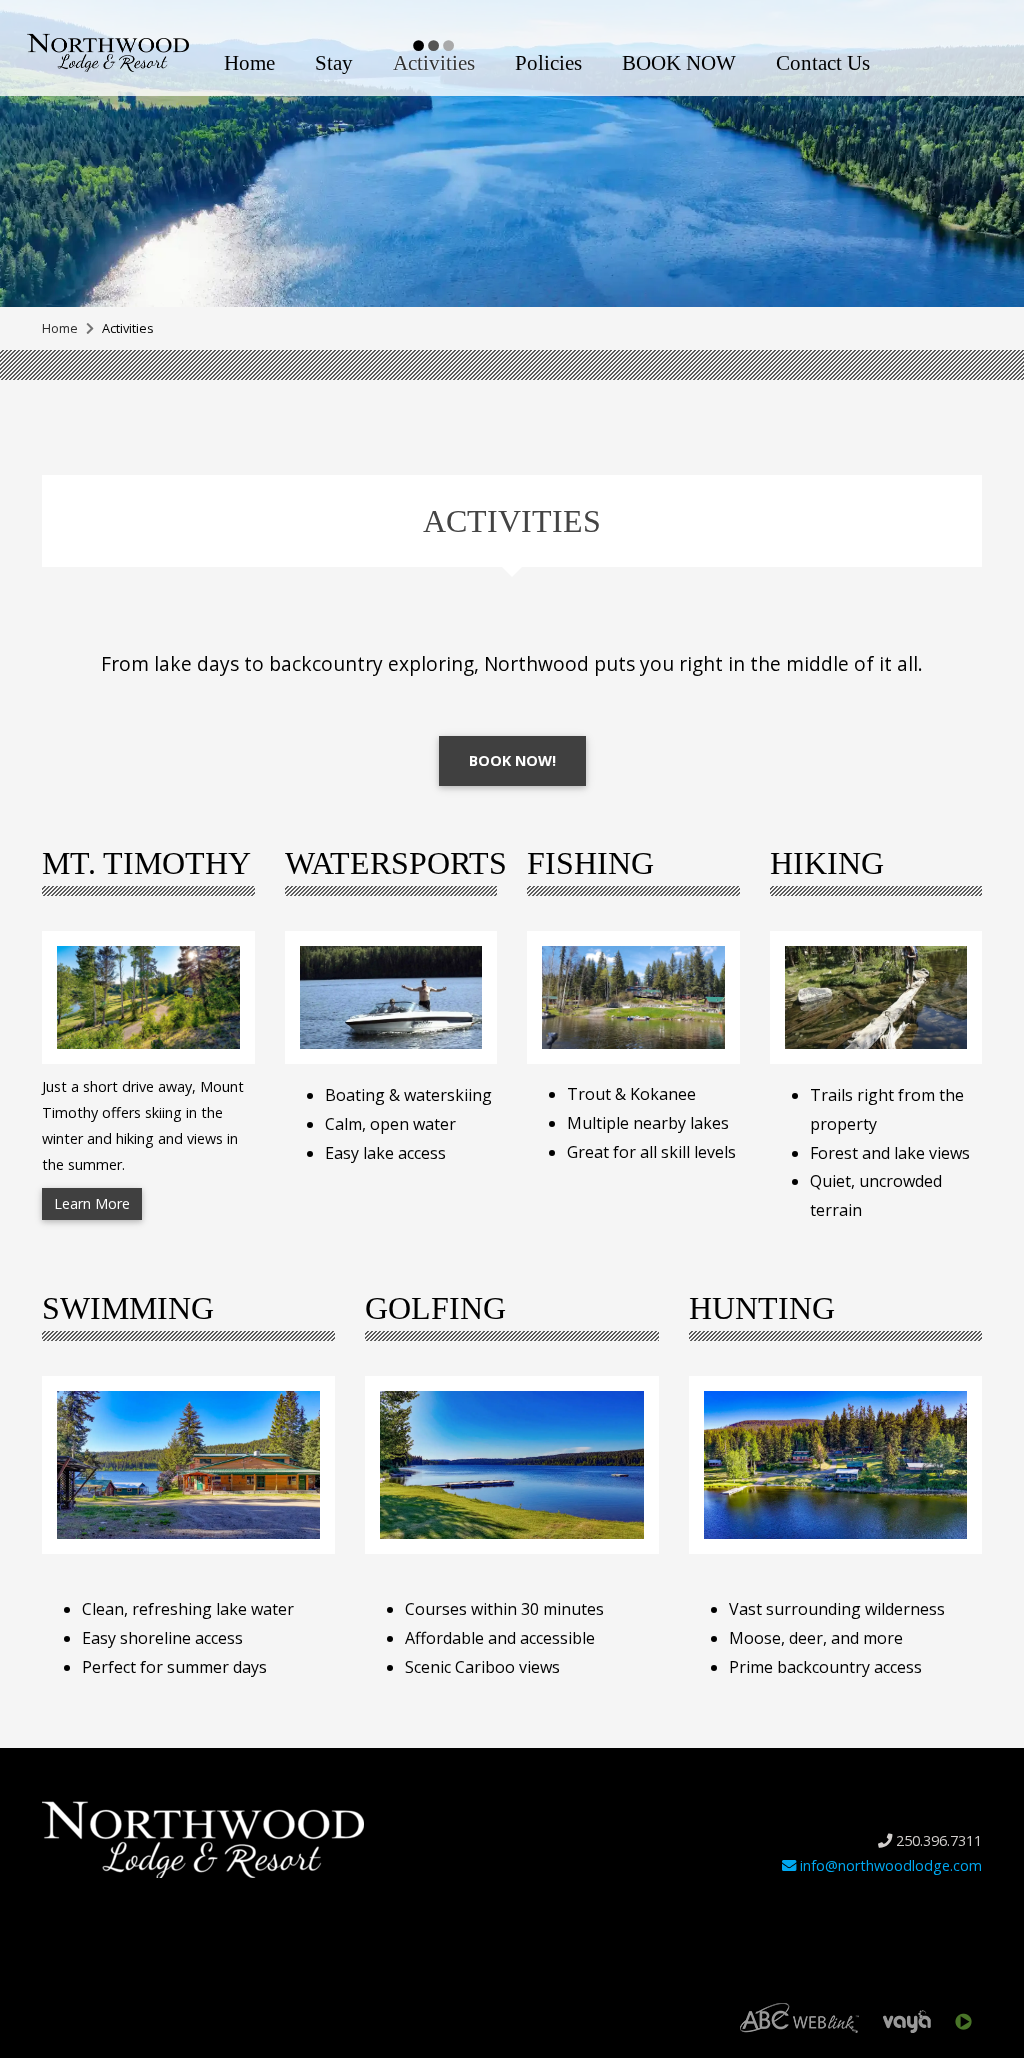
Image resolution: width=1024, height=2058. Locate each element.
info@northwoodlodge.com (889, 1865)
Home (249, 63)
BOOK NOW (679, 63)
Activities (434, 63)
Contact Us (823, 63)
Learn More (92, 1203)
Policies (548, 63)
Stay (334, 63)
